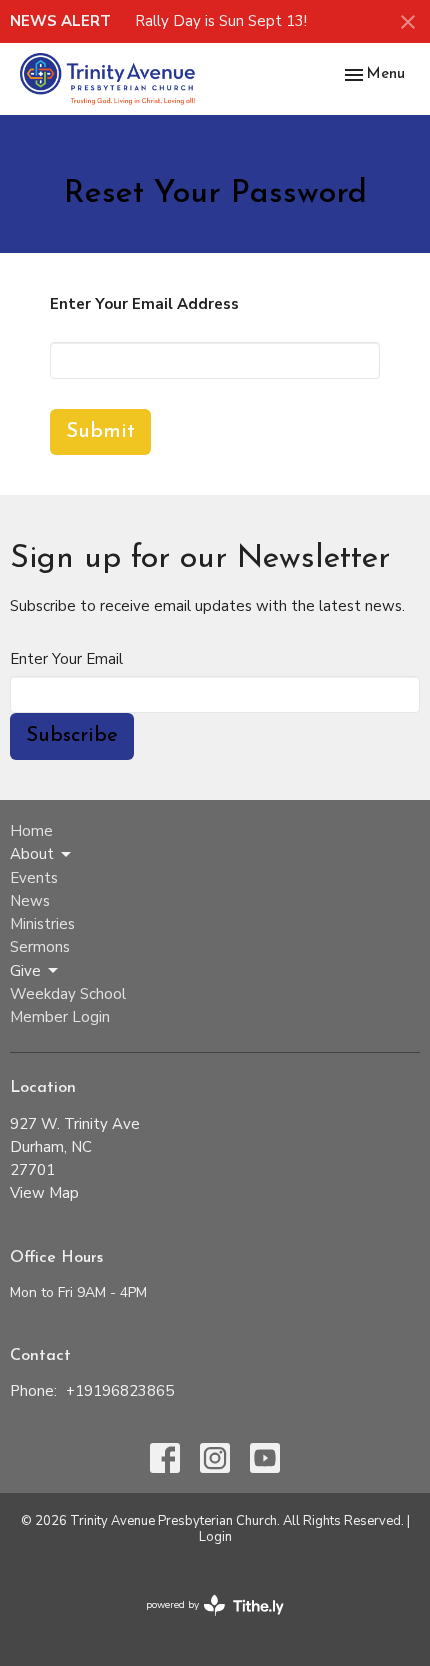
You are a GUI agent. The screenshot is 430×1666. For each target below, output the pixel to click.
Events (34, 878)
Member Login (60, 1017)
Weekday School (68, 994)
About (32, 854)
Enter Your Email (66, 659)
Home (31, 831)
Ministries (42, 924)
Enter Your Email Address (144, 304)
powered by (204, 1622)
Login (215, 1537)
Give (25, 971)
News (30, 901)
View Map (44, 1193)
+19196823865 (120, 1391)
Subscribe (72, 736)
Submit (100, 432)
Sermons (40, 947)
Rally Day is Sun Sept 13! (221, 21)
